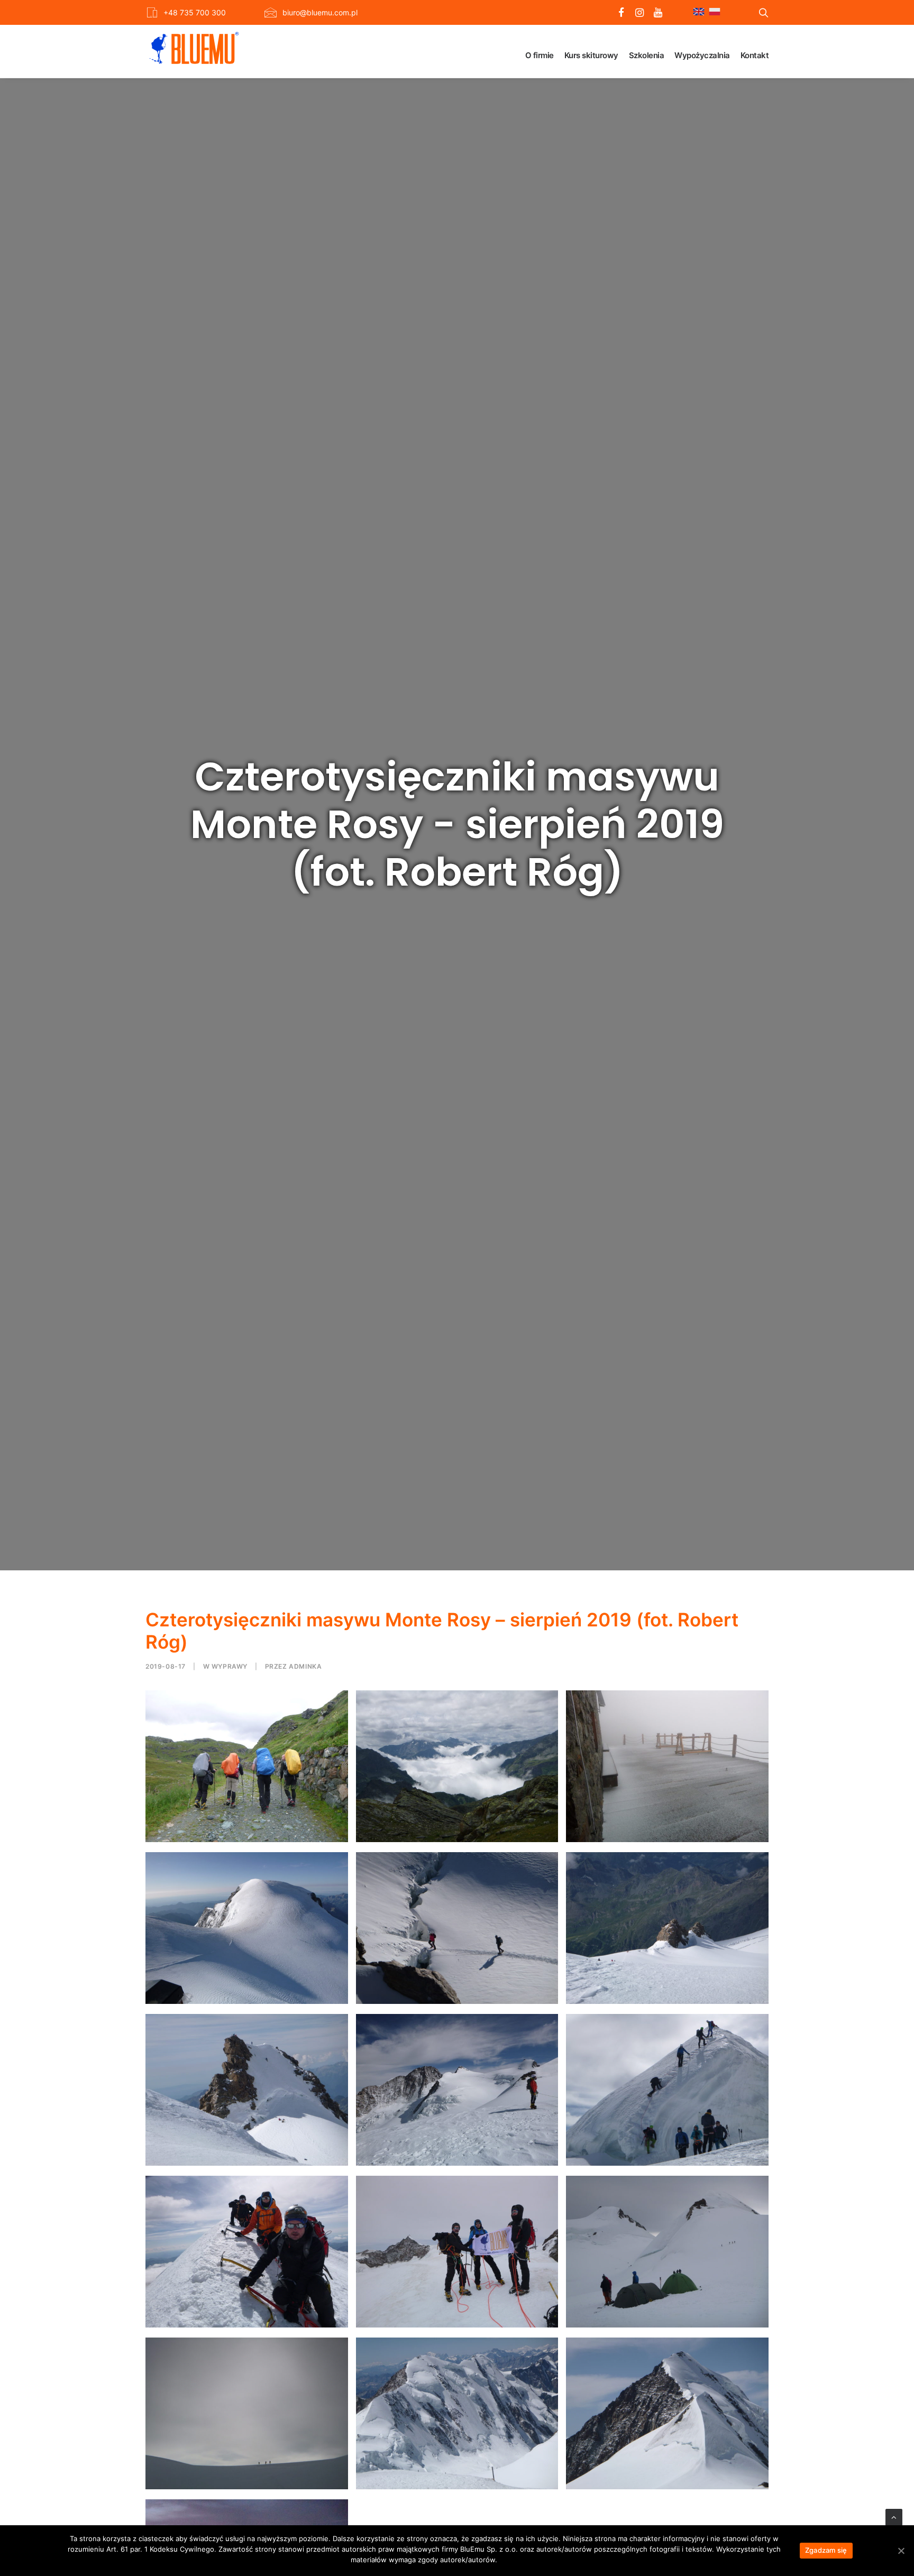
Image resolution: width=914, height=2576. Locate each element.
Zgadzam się (826, 2550)
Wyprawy (230, 1666)
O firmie (540, 55)
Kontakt (755, 55)
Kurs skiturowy (591, 55)
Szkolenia (647, 55)
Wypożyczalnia (702, 55)
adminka (305, 1666)
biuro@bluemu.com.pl (320, 12)
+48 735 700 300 (195, 12)
